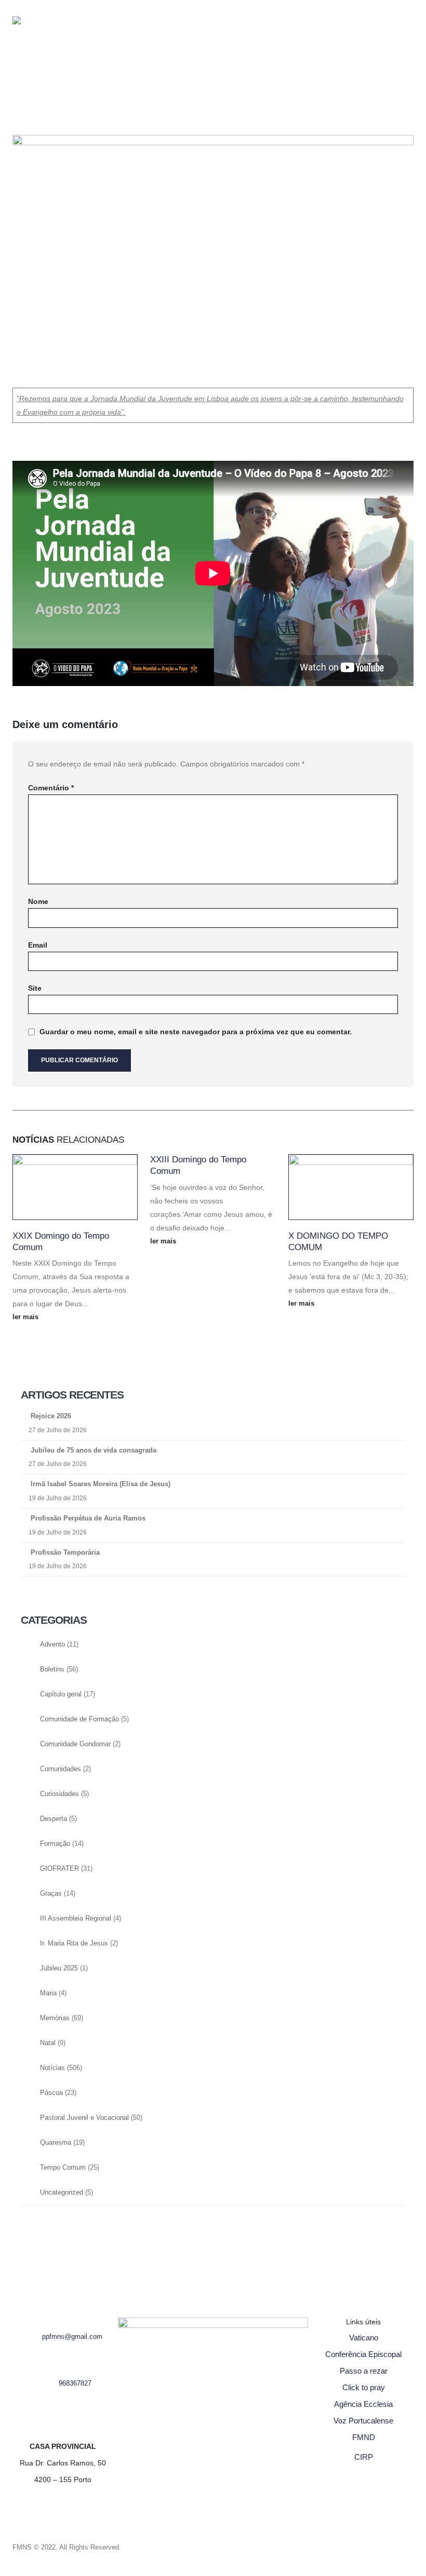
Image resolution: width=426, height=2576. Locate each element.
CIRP (364, 2457)
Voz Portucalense (363, 2421)
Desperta (54, 1819)
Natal (48, 2043)
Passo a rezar (364, 2371)
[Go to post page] (75, 1187)
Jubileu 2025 (59, 1968)
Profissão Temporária (65, 1552)
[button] (62, 36)
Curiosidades (59, 1794)
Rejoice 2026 (51, 1416)
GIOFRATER (59, 1869)
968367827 (75, 2383)
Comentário (51, 788)
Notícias (52, 2068)
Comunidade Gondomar (75, 1744)
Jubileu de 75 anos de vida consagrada (94, 1450)
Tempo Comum (63, 2168)
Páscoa (51, 2093)
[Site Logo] (33, 39)
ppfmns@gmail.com (72, 2337)
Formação (55, 1844)
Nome (38, 901)
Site (35, 988)
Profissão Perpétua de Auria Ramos (88, 1518)
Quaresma (56, 2143)
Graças (51, 1894)
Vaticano (364, 2338)
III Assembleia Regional (76, 1919)
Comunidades (61, 1769)
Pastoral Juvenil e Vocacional (84, 2118)
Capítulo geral (61, 1694)
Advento (52, 1645)
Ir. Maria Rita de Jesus (74, 1943)
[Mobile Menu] (76, 68)
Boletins (52, 1669)
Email (38, 945)
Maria (48, 1993)
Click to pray (364, 2387)
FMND (364, 2437)
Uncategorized (62, 2193)
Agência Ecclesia (363, 2404)
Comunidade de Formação (79, 1719)
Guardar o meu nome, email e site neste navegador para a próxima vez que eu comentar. (196, 1032)
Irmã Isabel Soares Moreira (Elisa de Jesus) (101, 1484)
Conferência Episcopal (363, 2354)
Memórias (55, 2018)
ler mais (26, 1317)
